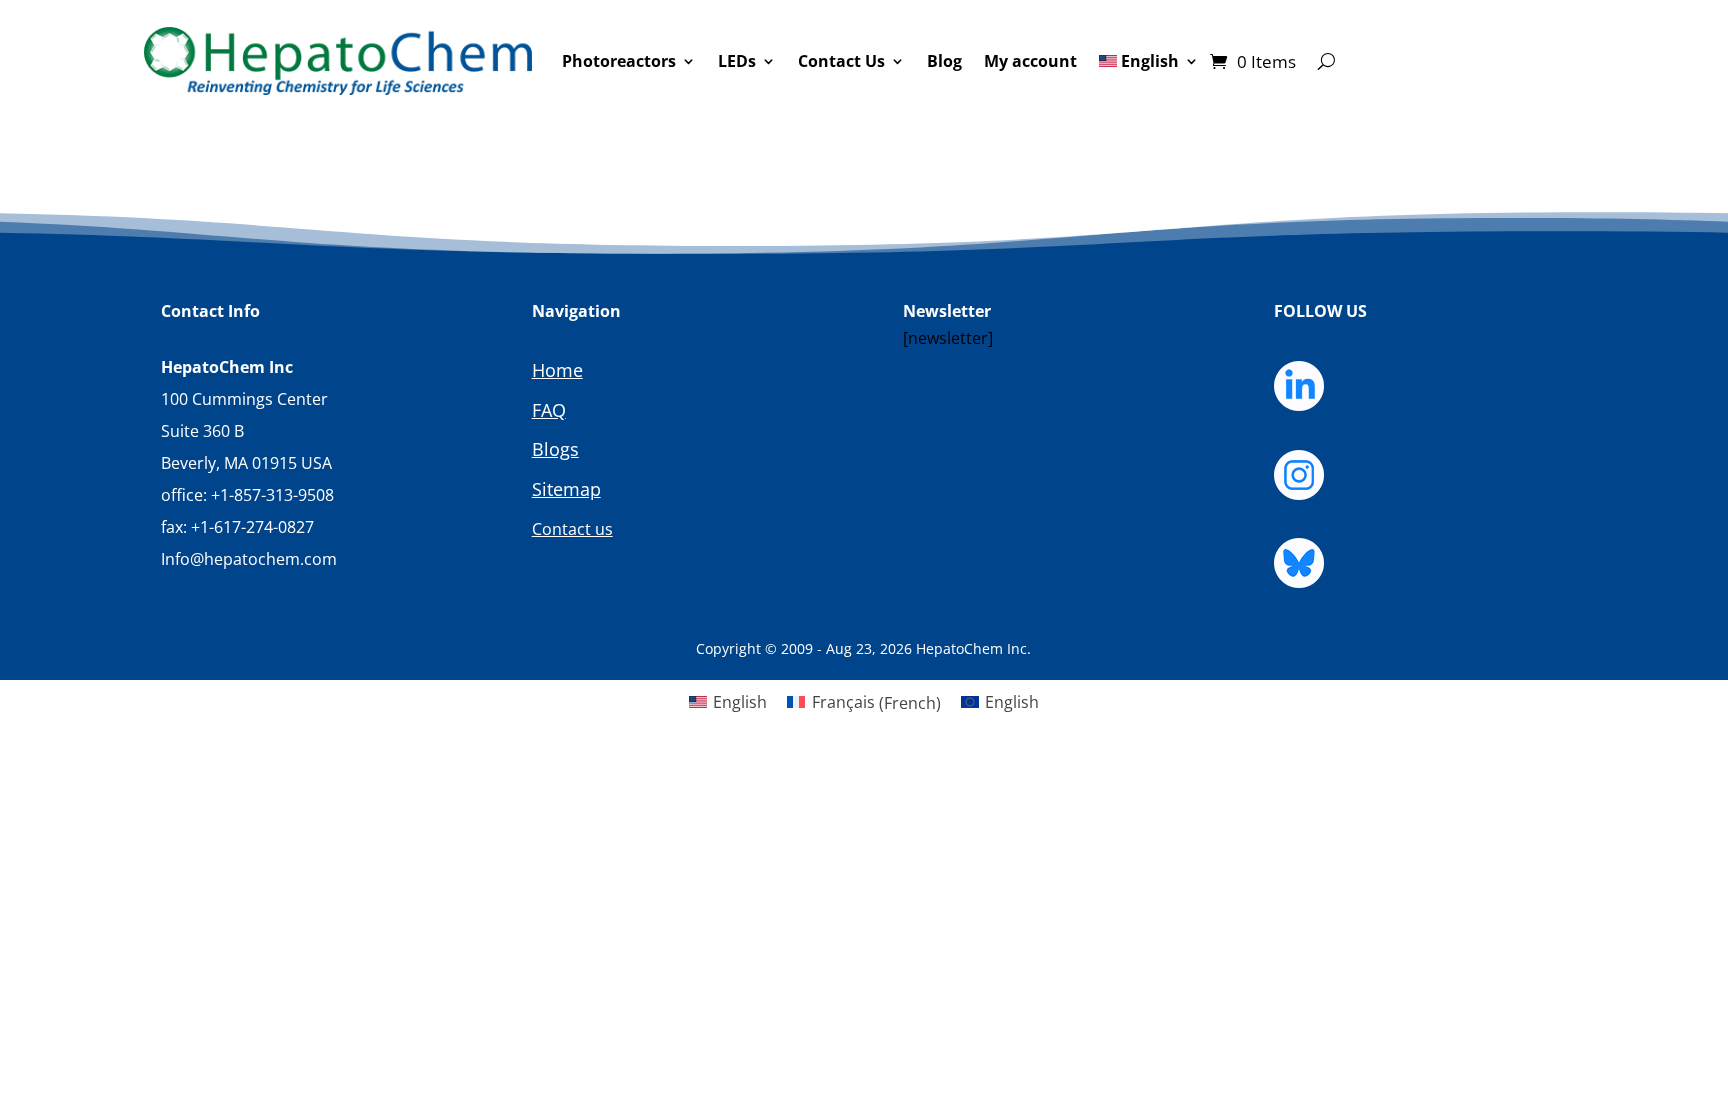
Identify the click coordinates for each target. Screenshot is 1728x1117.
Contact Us (841, 61)
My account (1030, 61)
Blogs (555, 449)
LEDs (737, 61)
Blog (944, 61)
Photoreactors (619, 61)
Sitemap (566, 489)
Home (557, 370)
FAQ (549, 410)
